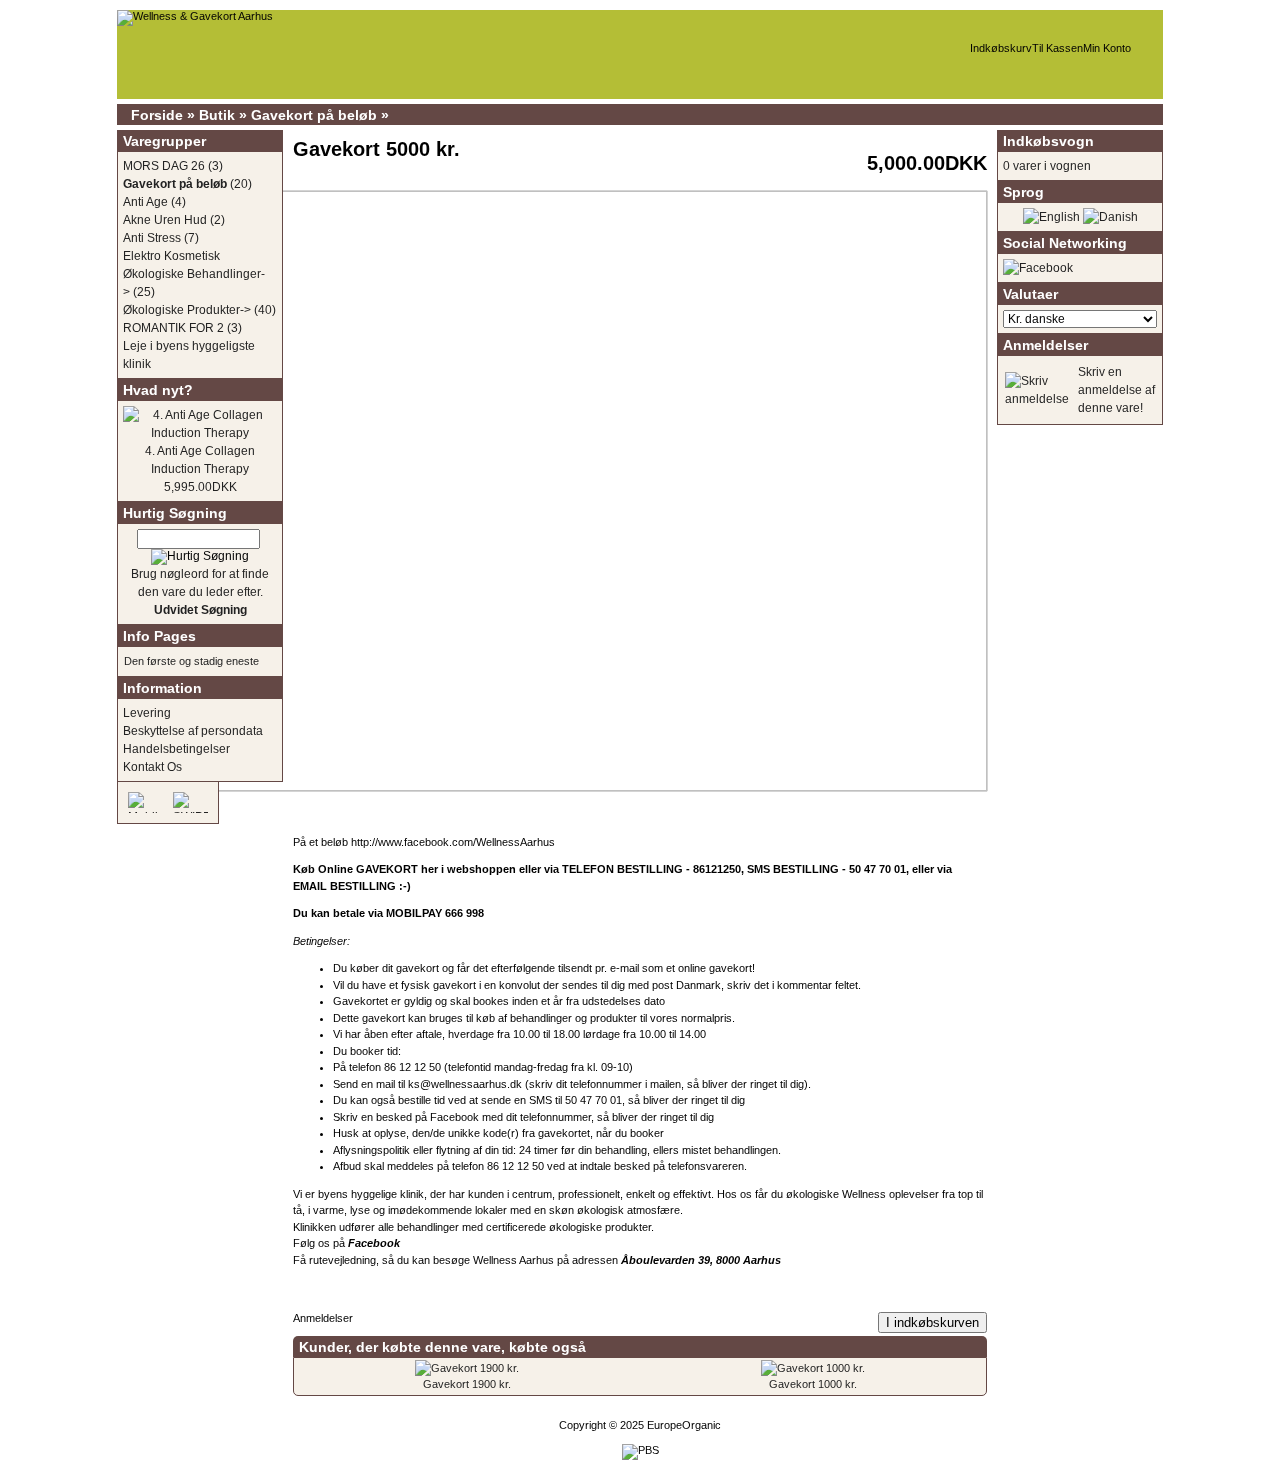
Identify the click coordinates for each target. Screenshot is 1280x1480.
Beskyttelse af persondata (193, 731)
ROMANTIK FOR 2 (173, 328)
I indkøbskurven (932, 1322)
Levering (147, 713)
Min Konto (1107, 48)
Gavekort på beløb (314, 115)
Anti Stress (152, 238)
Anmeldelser (323, 1318)
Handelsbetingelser (176, 749)
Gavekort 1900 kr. (467, 1384)
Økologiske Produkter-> (187, 310)
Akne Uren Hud (165, 220)
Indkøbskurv (1001, 48)
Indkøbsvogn (1048, 141)
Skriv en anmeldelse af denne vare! (1116, 390)
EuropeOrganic (684, 1425)
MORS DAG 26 (164, 166)
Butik (217, 115)
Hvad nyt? (158, 390)
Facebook (454, 1117)
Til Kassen (1057, 48)
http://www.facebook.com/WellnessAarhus (453, 842)
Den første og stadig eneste (191, 661)
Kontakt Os (152, 767)
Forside (157, 115)
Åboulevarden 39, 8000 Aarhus (702, 1260)
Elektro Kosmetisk (171, 256)
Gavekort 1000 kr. (813, 1384)
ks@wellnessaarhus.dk (465, 1084)
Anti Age (145, 202)
